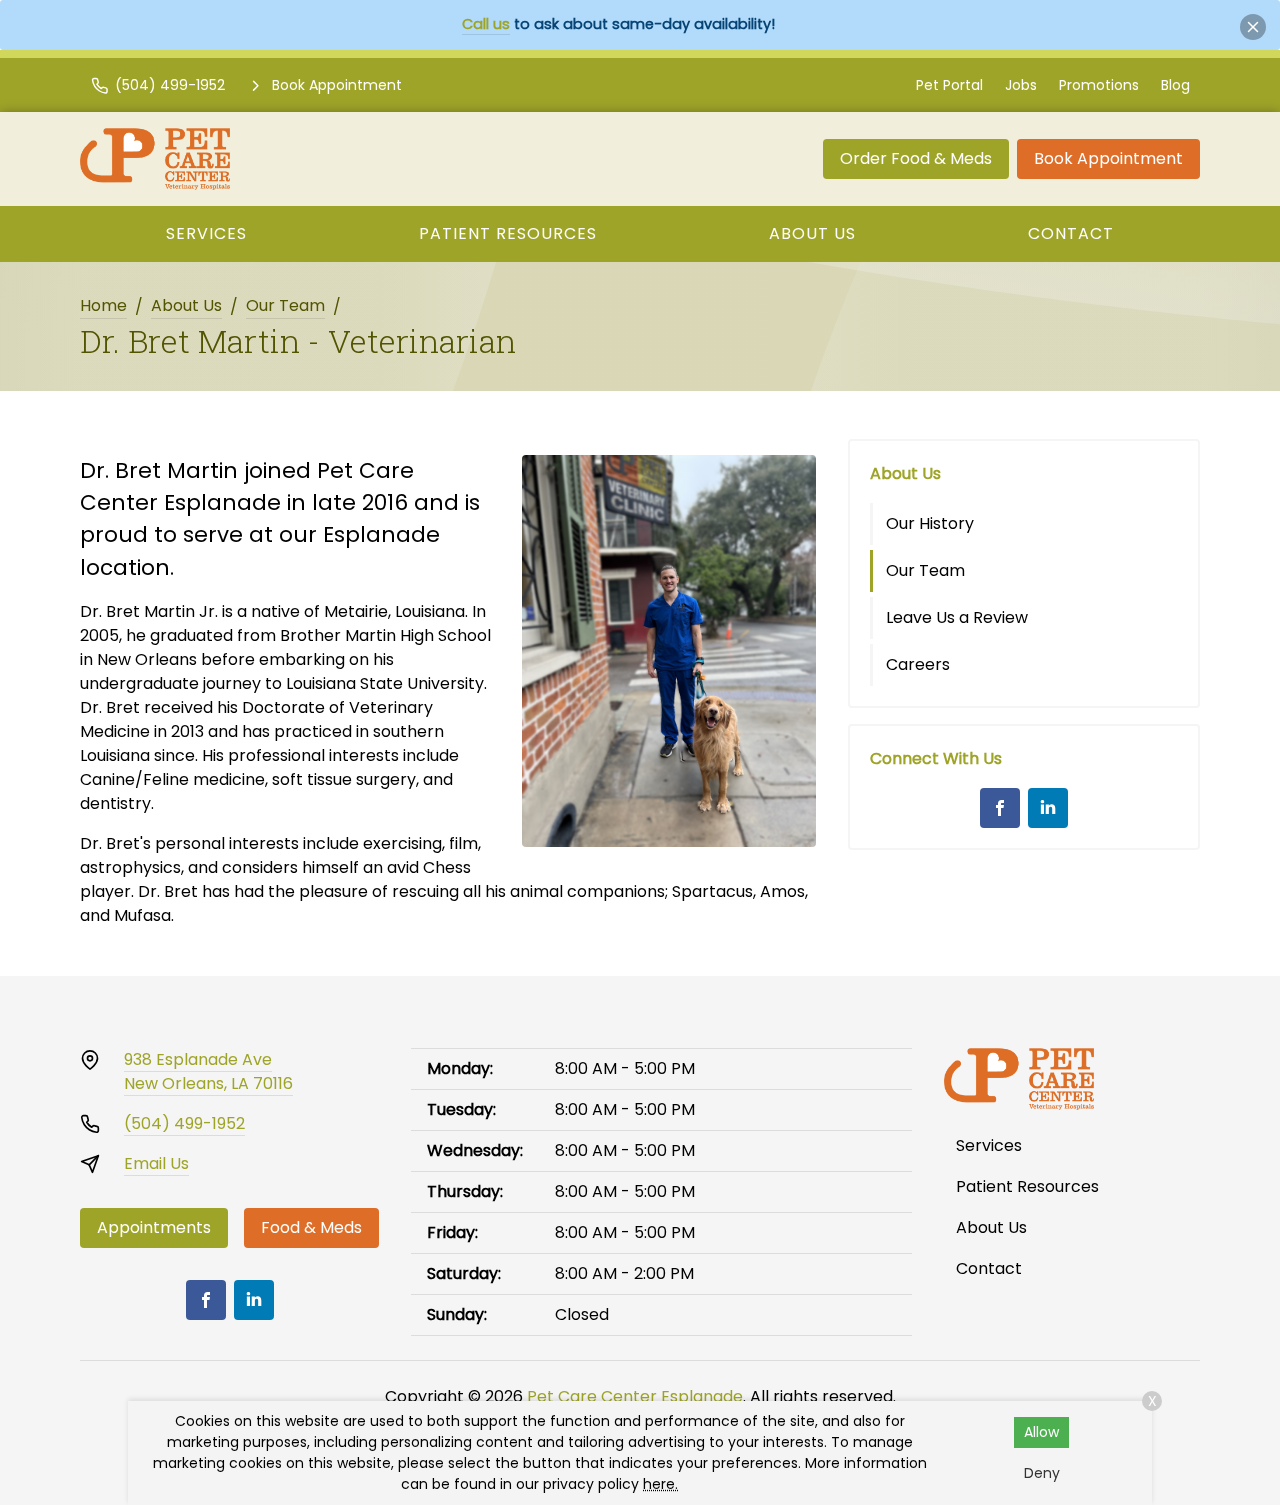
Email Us (156, 1163)
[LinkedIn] (1048, 808)
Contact (1071, 233)
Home (103, 305)
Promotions (1099, 85)
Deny (1042, 1473)
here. (660, 1484)
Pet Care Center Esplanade (635, 1396)
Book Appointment (1108, 158)
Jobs (1021, 85)
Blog (1175, 85)
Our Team (285, 305)
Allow (1041, 1432)
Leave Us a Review (957, 617)
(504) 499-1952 (184, 1123)
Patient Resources (508, 233)
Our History (930, 523)
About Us (812, 233)
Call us (486, 24)
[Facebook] (1000, 808)
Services (206, 233)
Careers (918, 664)
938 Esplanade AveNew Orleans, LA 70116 (208, 1071)
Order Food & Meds (916, 158)
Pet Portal (949, 85)
